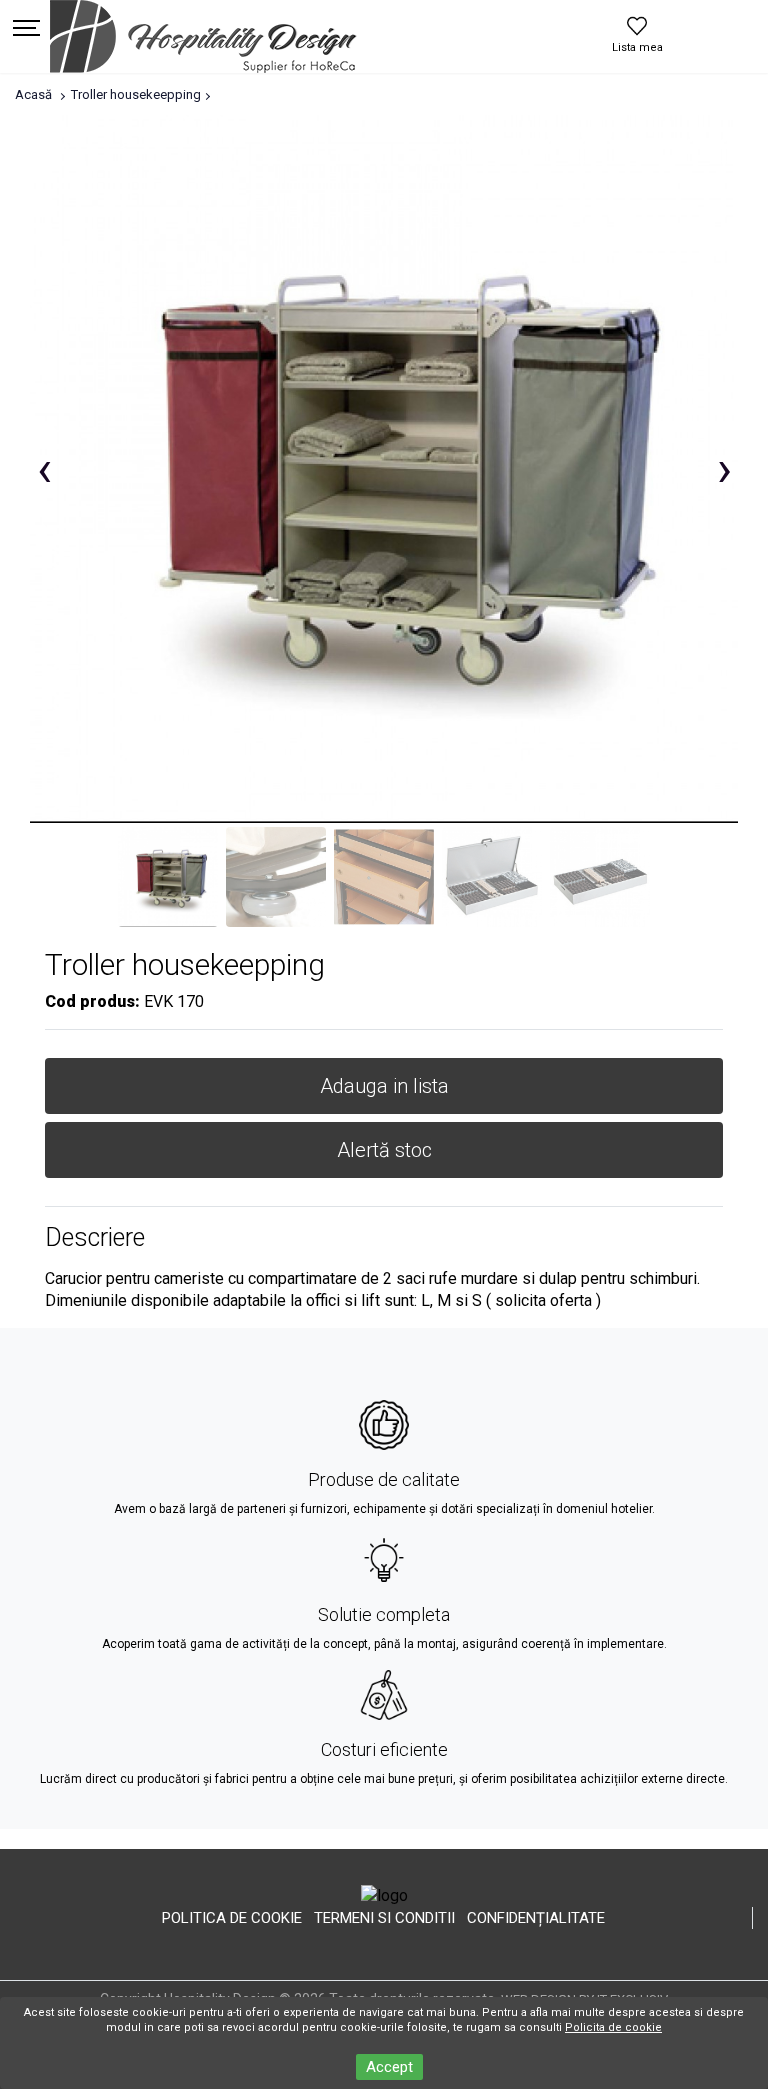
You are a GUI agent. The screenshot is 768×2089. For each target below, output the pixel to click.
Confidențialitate (536, 1918)
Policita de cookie (613, 2027)
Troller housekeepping (136, 94)
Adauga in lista (384, 1086)
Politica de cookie (232, 1918)
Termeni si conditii (384, 1918)
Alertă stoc (384, 1150)
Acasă (33, 94)
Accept (389, 2067)
